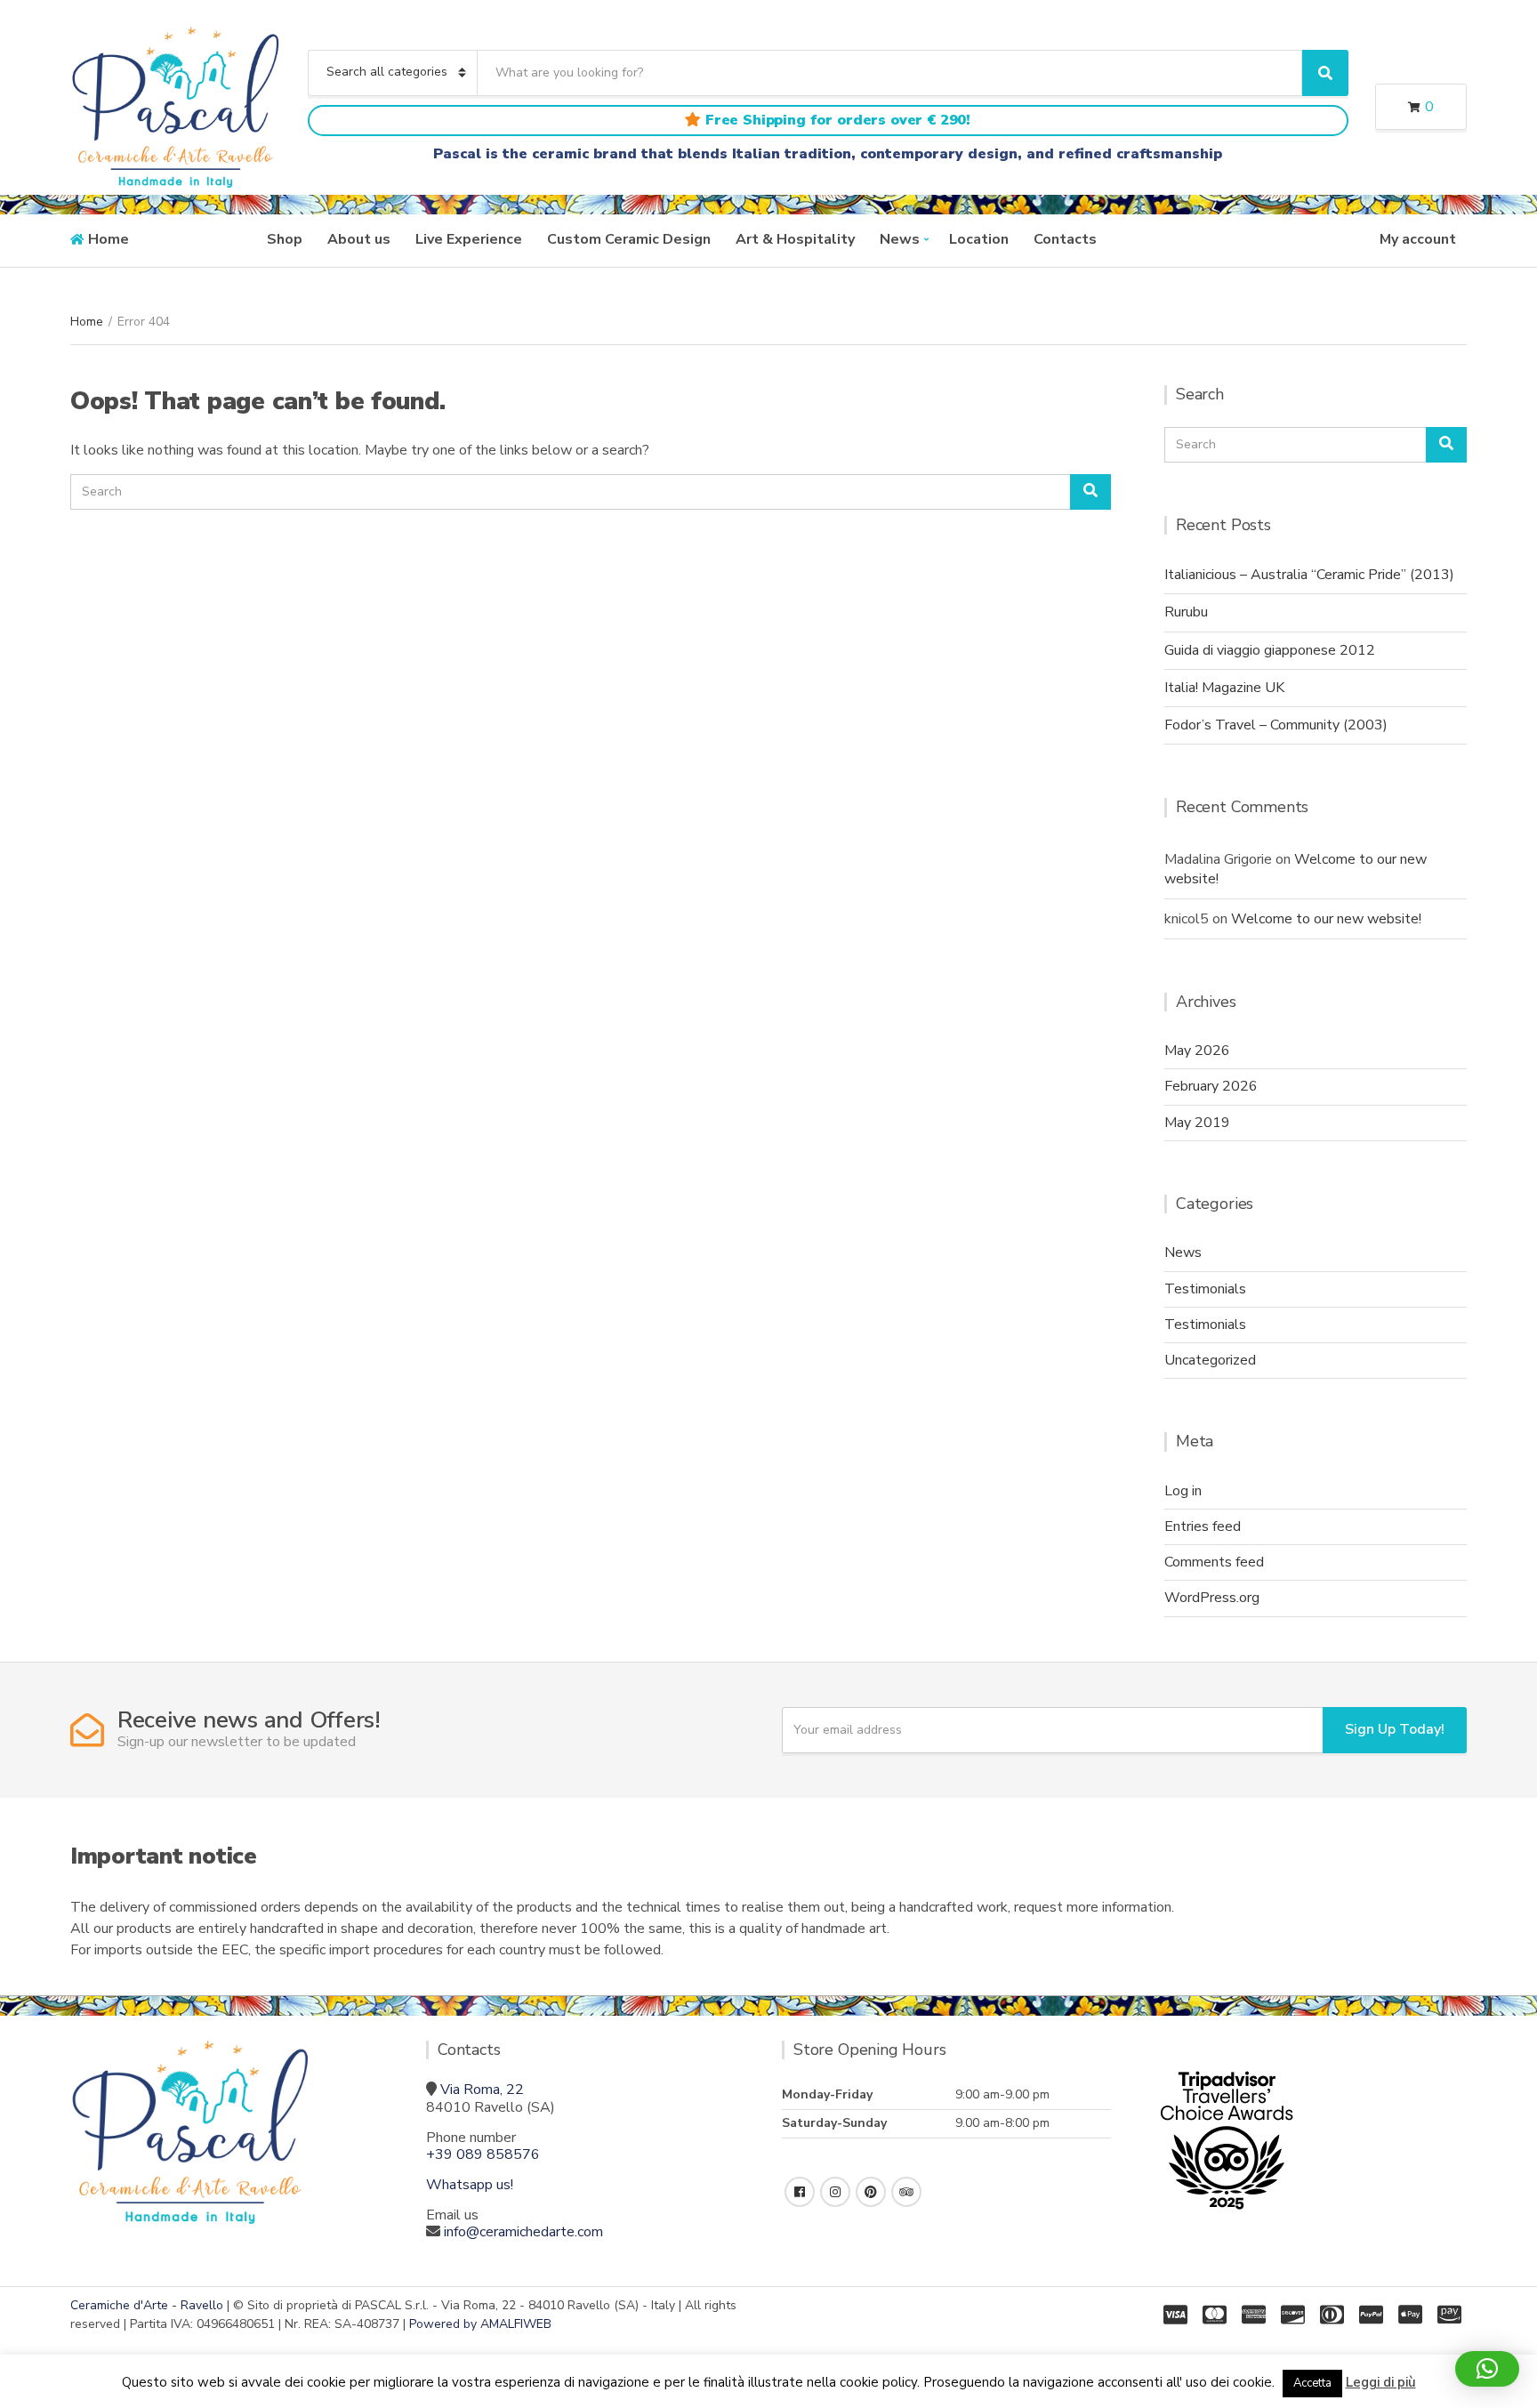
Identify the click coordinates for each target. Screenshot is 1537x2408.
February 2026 (1211, 1086)
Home (109, 239)
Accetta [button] (1312, 2383)
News (900, 239)
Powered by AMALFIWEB (480, 2324)
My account (1418, 239)
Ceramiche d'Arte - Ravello (147, 2305)
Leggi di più (1381, 2382)
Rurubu (1186, 612)
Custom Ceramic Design (629, 239)
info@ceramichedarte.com (523, 2232)
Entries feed (1203, 1526)
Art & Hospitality (795, 239)
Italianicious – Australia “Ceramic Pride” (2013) (1309, 575)
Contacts (1065, 239)
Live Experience (469, 239)
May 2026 (1197, 1051)
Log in (1183, 1491)
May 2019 (1197, 1123)
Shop (285, 239)
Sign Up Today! (1395, 1729)
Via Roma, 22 (482, 2090)
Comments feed (1214, 1562)
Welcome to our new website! (1326, 919)
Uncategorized (1210, 1360)
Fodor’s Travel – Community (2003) (1276, 725)
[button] (1487, 2369)
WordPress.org (1212, 1598)
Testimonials (1205, 1289)
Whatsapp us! (470, 2185)
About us (359, 239)
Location (979, 239)
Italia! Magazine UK (1224, 688)
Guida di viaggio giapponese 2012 (1270, 650)
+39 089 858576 (483, 2154)
